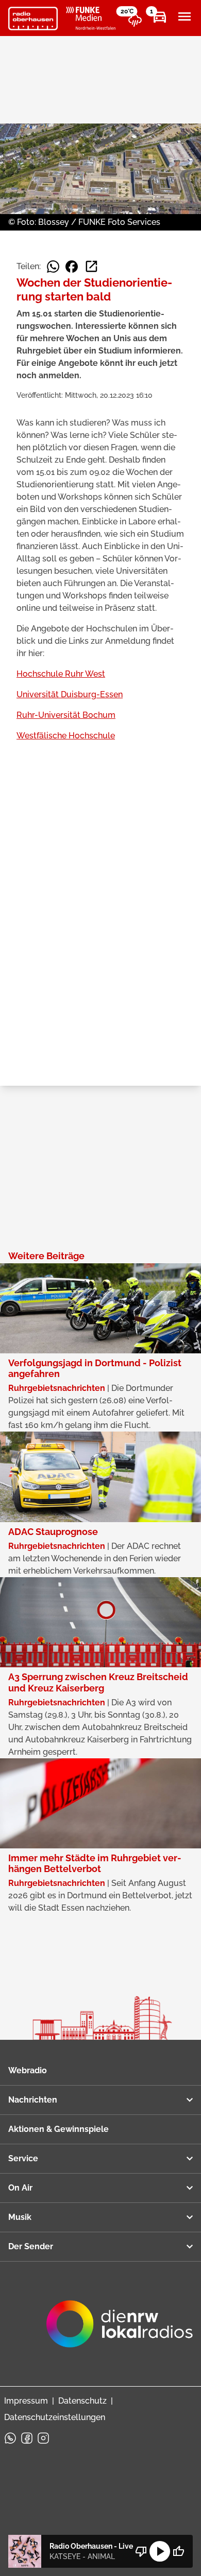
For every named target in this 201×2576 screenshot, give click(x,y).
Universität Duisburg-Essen (70, 694)
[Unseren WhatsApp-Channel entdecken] (10, 2438)
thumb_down (141, 2551)
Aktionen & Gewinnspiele (58, 2129)
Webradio (28, 2070)
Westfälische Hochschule (66, 736)
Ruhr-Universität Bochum (66, 715)
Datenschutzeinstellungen (55, 2417)
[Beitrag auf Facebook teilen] (72, 267)
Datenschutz (82, 2401)
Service (23, 2158)
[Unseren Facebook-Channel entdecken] (27, 2438)
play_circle (160, 2551)
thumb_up (178, 2551)
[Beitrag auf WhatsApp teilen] (53, 267)
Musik (20, 2217)
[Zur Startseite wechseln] (33, 19)
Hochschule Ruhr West (61, 674)
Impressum (26, 2401)
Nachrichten (33, 2100)
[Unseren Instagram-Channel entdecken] (43, 2438)
